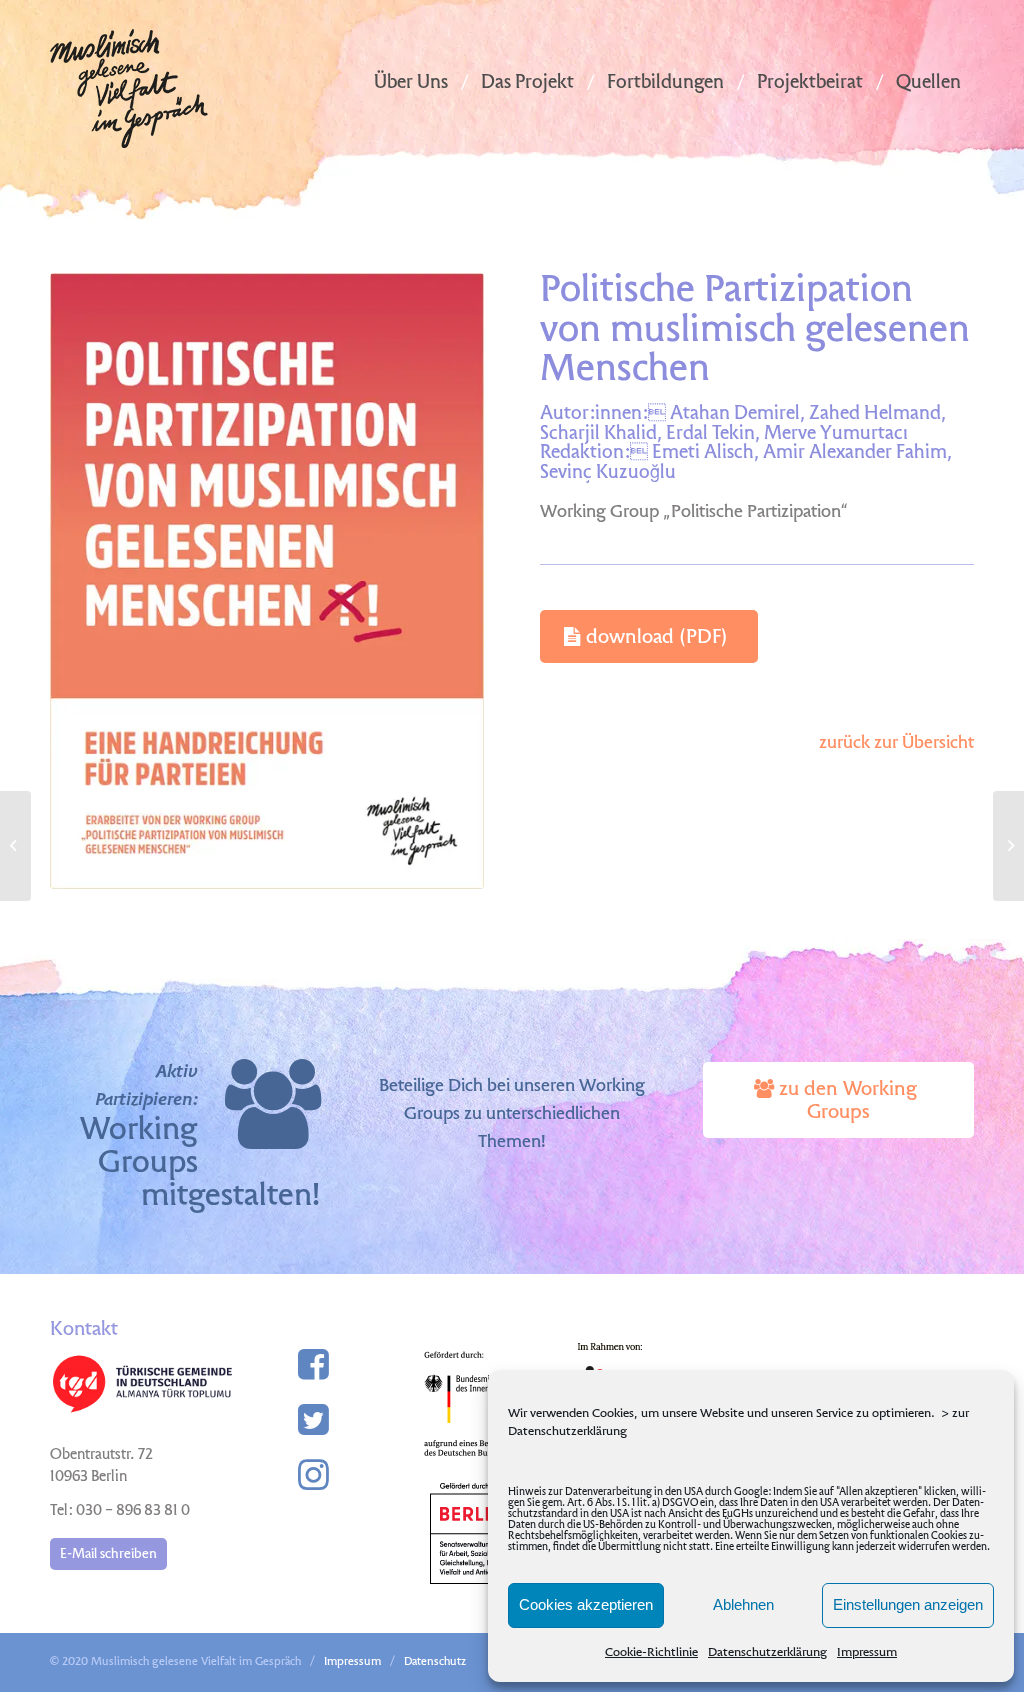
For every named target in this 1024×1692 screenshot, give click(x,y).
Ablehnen (743, 1604)
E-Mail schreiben (108, 1554)
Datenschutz (435, 1662)
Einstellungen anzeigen (908, 1604)
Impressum (867, 1653)
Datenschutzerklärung (767, 1653)
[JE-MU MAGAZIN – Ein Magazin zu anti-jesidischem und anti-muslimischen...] (1008, 846)
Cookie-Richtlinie (651, 1653)
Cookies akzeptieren (586, 1604)
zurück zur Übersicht (896, 743)
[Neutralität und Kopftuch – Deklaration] (15, 846)
